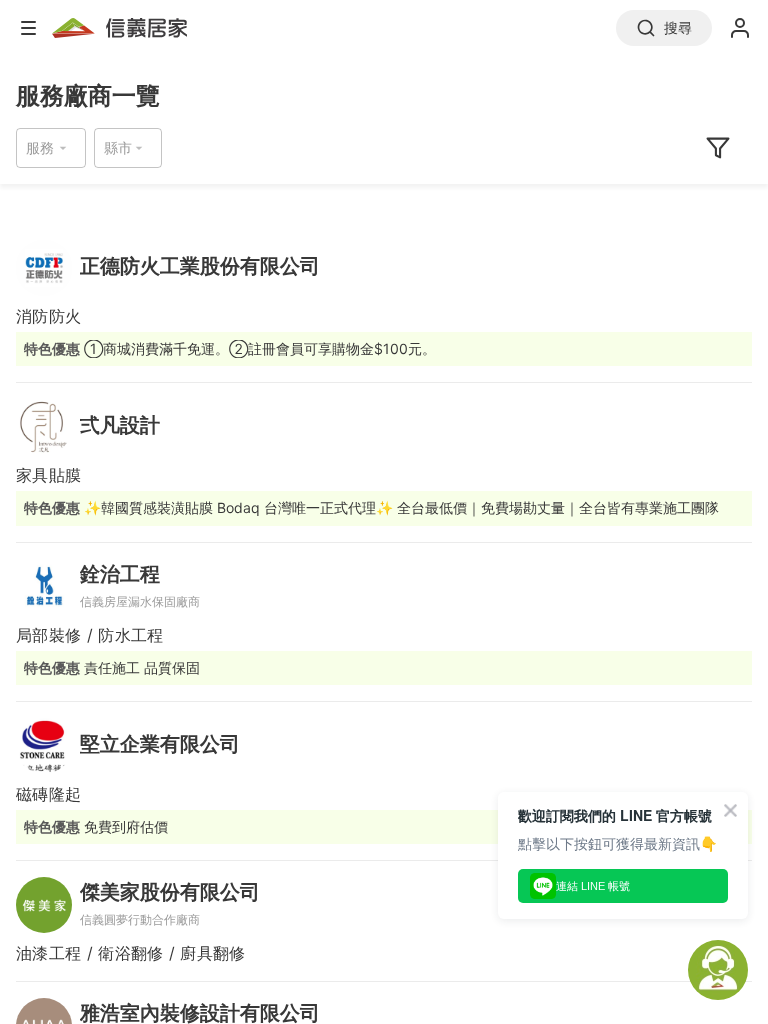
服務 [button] (40, 147)
